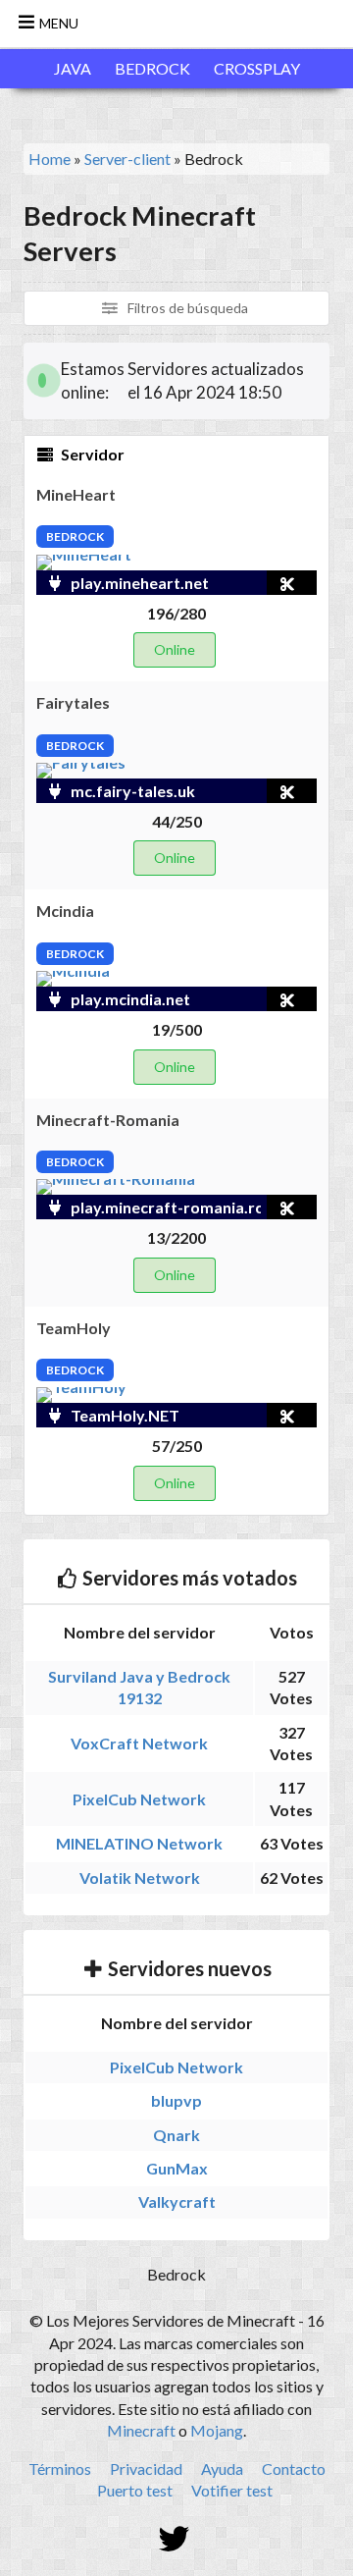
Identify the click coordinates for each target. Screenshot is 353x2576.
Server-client (127, 159)
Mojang (217, 2430)
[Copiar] (264, 583)
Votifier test (232, 2490)
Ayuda (222, 2469)
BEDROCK (152, 68)
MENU (57, 23)
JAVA (73, 68)
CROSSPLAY (257, 68)
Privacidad (146, 2469)
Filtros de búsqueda (186, 308)
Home (50, 159)
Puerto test (135, 2490)
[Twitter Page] (177, 2540)
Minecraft (141, 2430)
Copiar (289, 583)
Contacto (294, 2469)
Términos (60, 2469)
